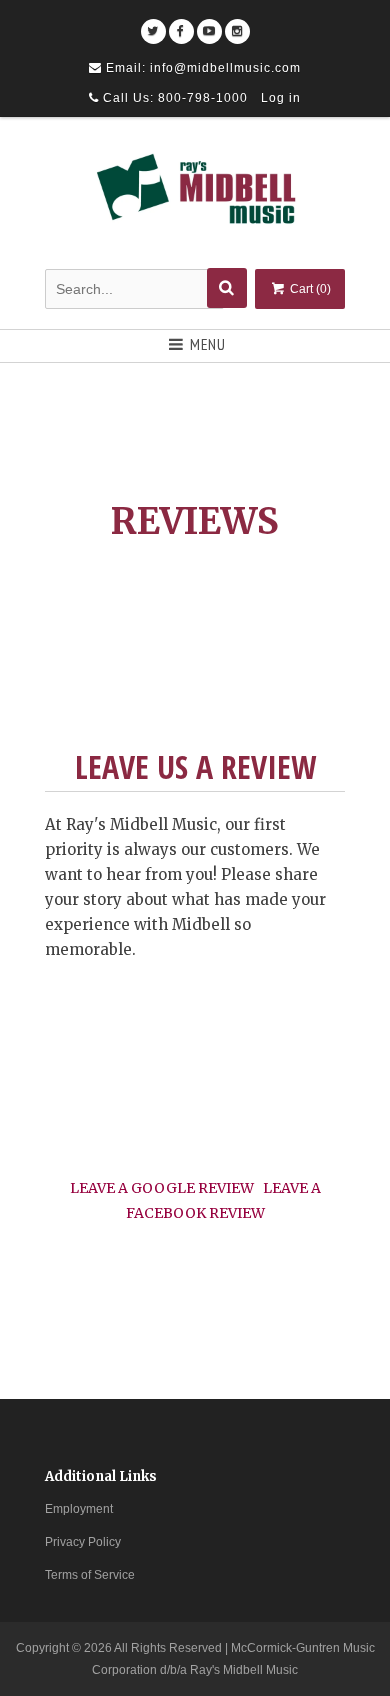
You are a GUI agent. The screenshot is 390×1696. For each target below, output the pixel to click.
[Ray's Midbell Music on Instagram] (237, 24)
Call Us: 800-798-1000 (173, 98)
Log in (281, 98)
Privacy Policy (83, 1542)
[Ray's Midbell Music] (195, 196)
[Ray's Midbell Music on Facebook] (181, 24)
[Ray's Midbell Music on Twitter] (153, 24)
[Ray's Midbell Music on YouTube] (209, 24)
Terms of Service (90, 1575)
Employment (79, 1509)
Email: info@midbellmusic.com (201, 68)
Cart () (309, 289)
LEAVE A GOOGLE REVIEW (162, 1188)
